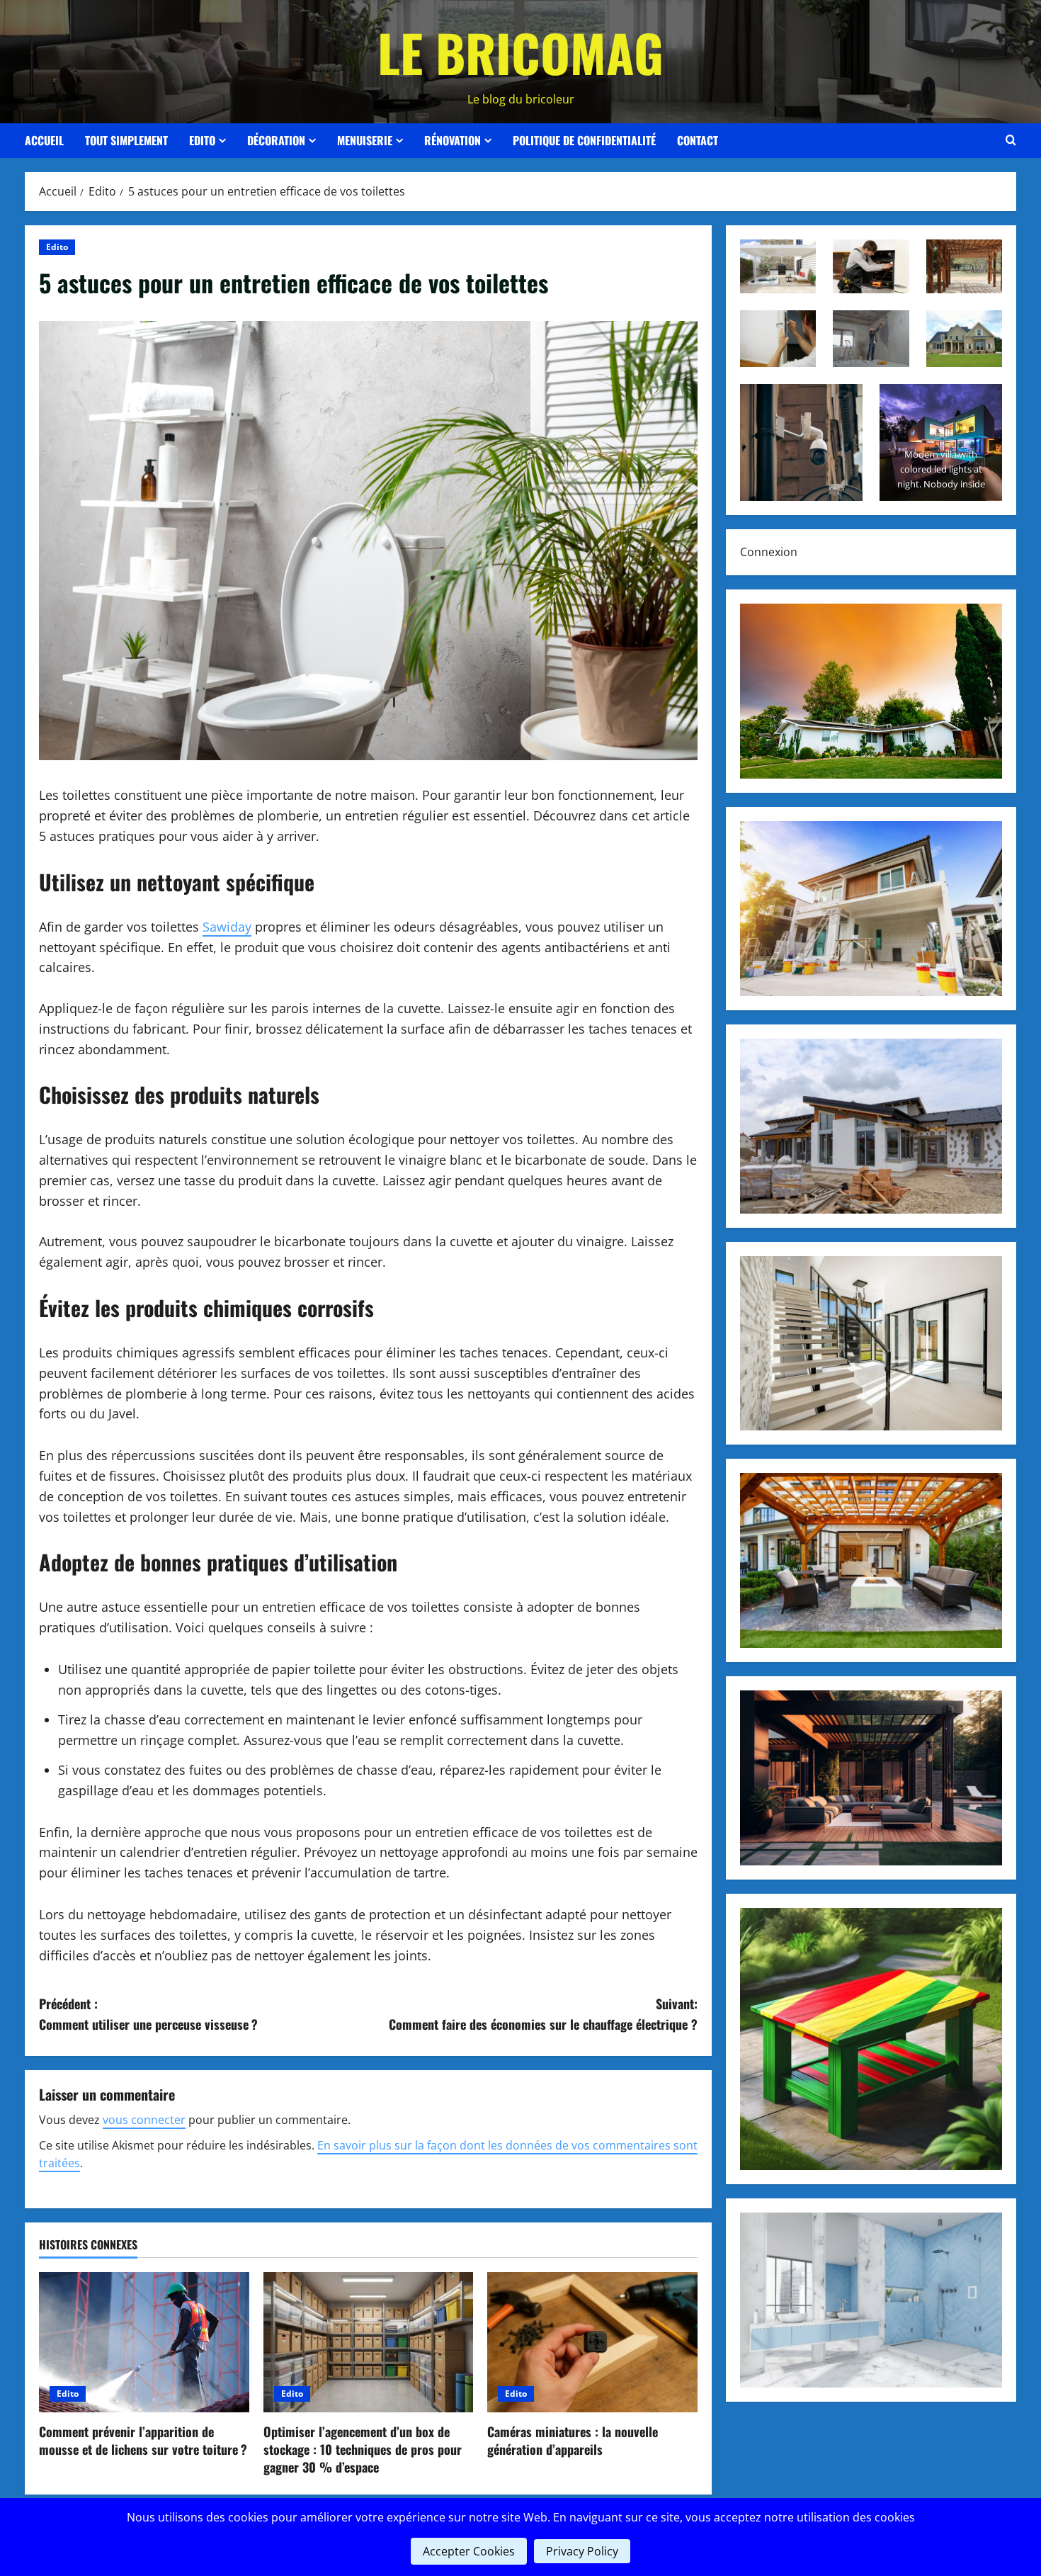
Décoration (276, 140)
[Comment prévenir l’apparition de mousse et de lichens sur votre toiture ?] (144, 2342)
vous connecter (144, 2120)
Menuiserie (365, 140)
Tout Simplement (126, 140)
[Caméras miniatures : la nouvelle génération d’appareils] (592, 2342)
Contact (698, 140)
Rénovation (453, 140)
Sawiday (227, 927)
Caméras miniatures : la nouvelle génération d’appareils (573, 2440)
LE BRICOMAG (520, 52)
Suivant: (543, 2014)
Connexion (769, 551)
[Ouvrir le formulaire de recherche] (1011, 140)
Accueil (44, 140)
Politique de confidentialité (584, 140)
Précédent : (148, 2014)
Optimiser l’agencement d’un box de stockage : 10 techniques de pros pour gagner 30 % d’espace (363, 2449)
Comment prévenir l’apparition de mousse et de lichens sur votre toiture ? (143, 2440)
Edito (202, 140)
